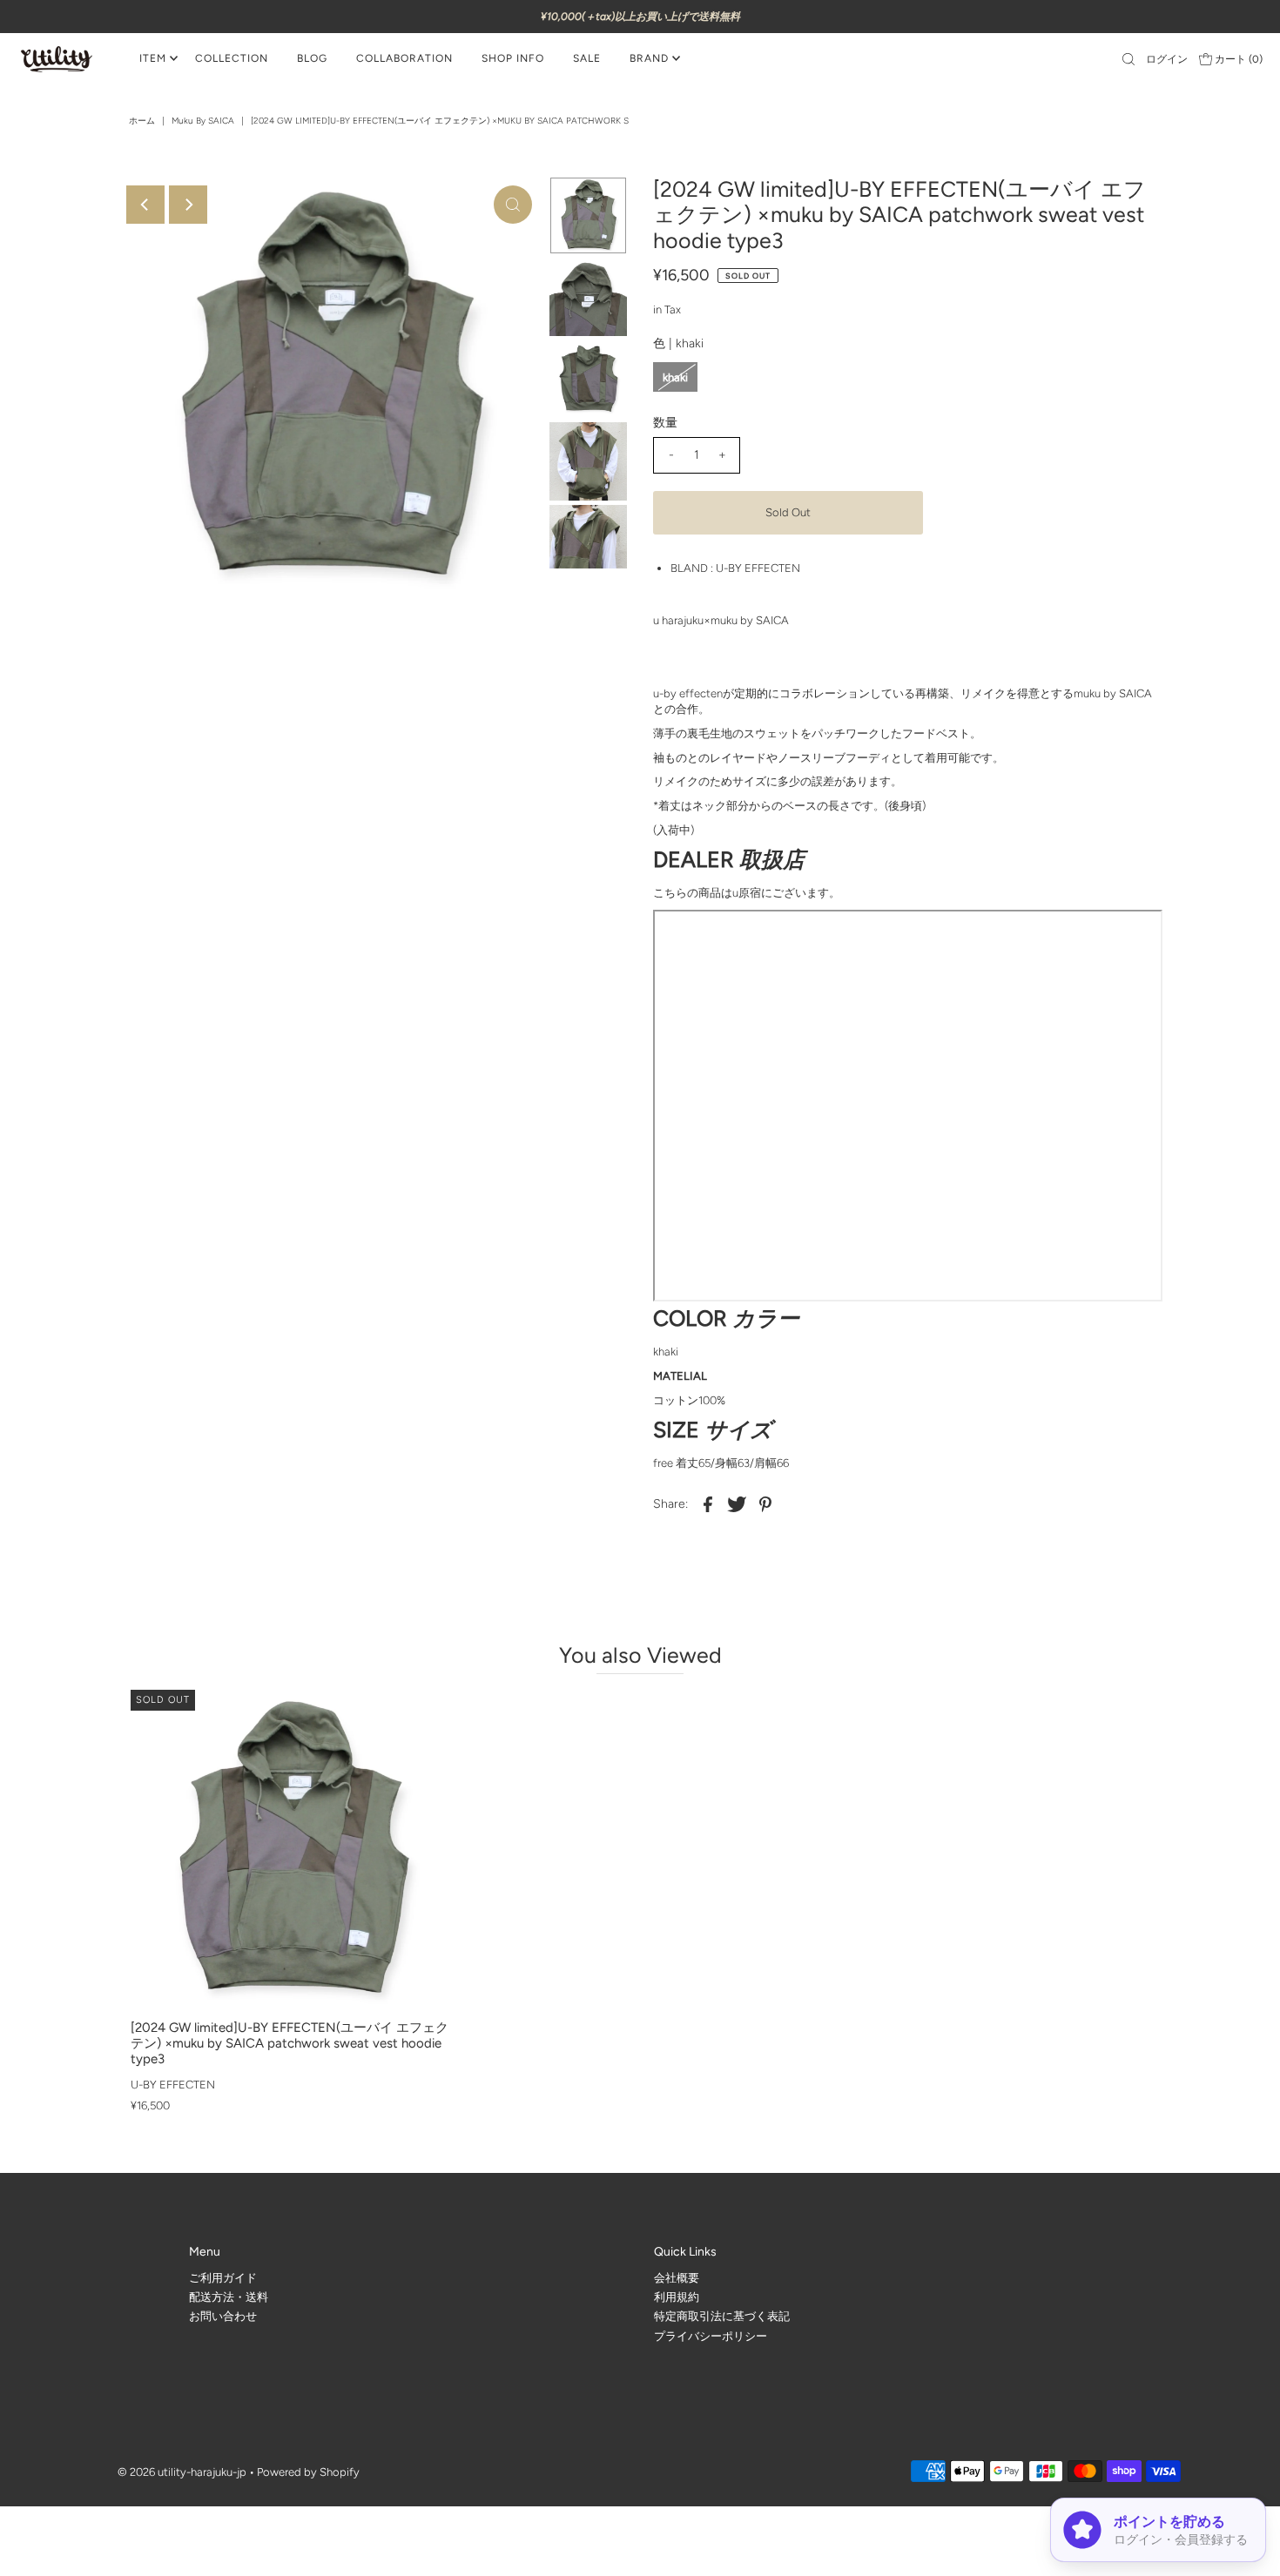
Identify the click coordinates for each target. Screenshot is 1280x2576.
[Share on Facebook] (708, 1503)
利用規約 (677, 2297)
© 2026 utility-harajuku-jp (182, 2472)
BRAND (649, 58)
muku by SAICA (203, 121)
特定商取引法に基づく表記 (722, 2316)
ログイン (1167, 59)
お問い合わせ (223, 2316)
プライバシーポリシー (711, 2336)
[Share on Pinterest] (765, 1503)
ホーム (142, 121)
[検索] (1128, 59)
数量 (665, 423)
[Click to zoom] (513, 205)
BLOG (312, 58)
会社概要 (677, 2278)
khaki (675, 377)
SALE (587, 58)
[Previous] (145, 205)
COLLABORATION (404, 58)
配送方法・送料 (229, 2297)
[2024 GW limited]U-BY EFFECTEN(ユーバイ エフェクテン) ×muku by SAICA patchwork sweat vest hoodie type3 (290, 2043)
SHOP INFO (513, 58)
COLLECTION (232, 58)
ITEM (153, 58)
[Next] (188, 205)
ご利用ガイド (223, 2278)
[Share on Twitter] (737, 1503)
